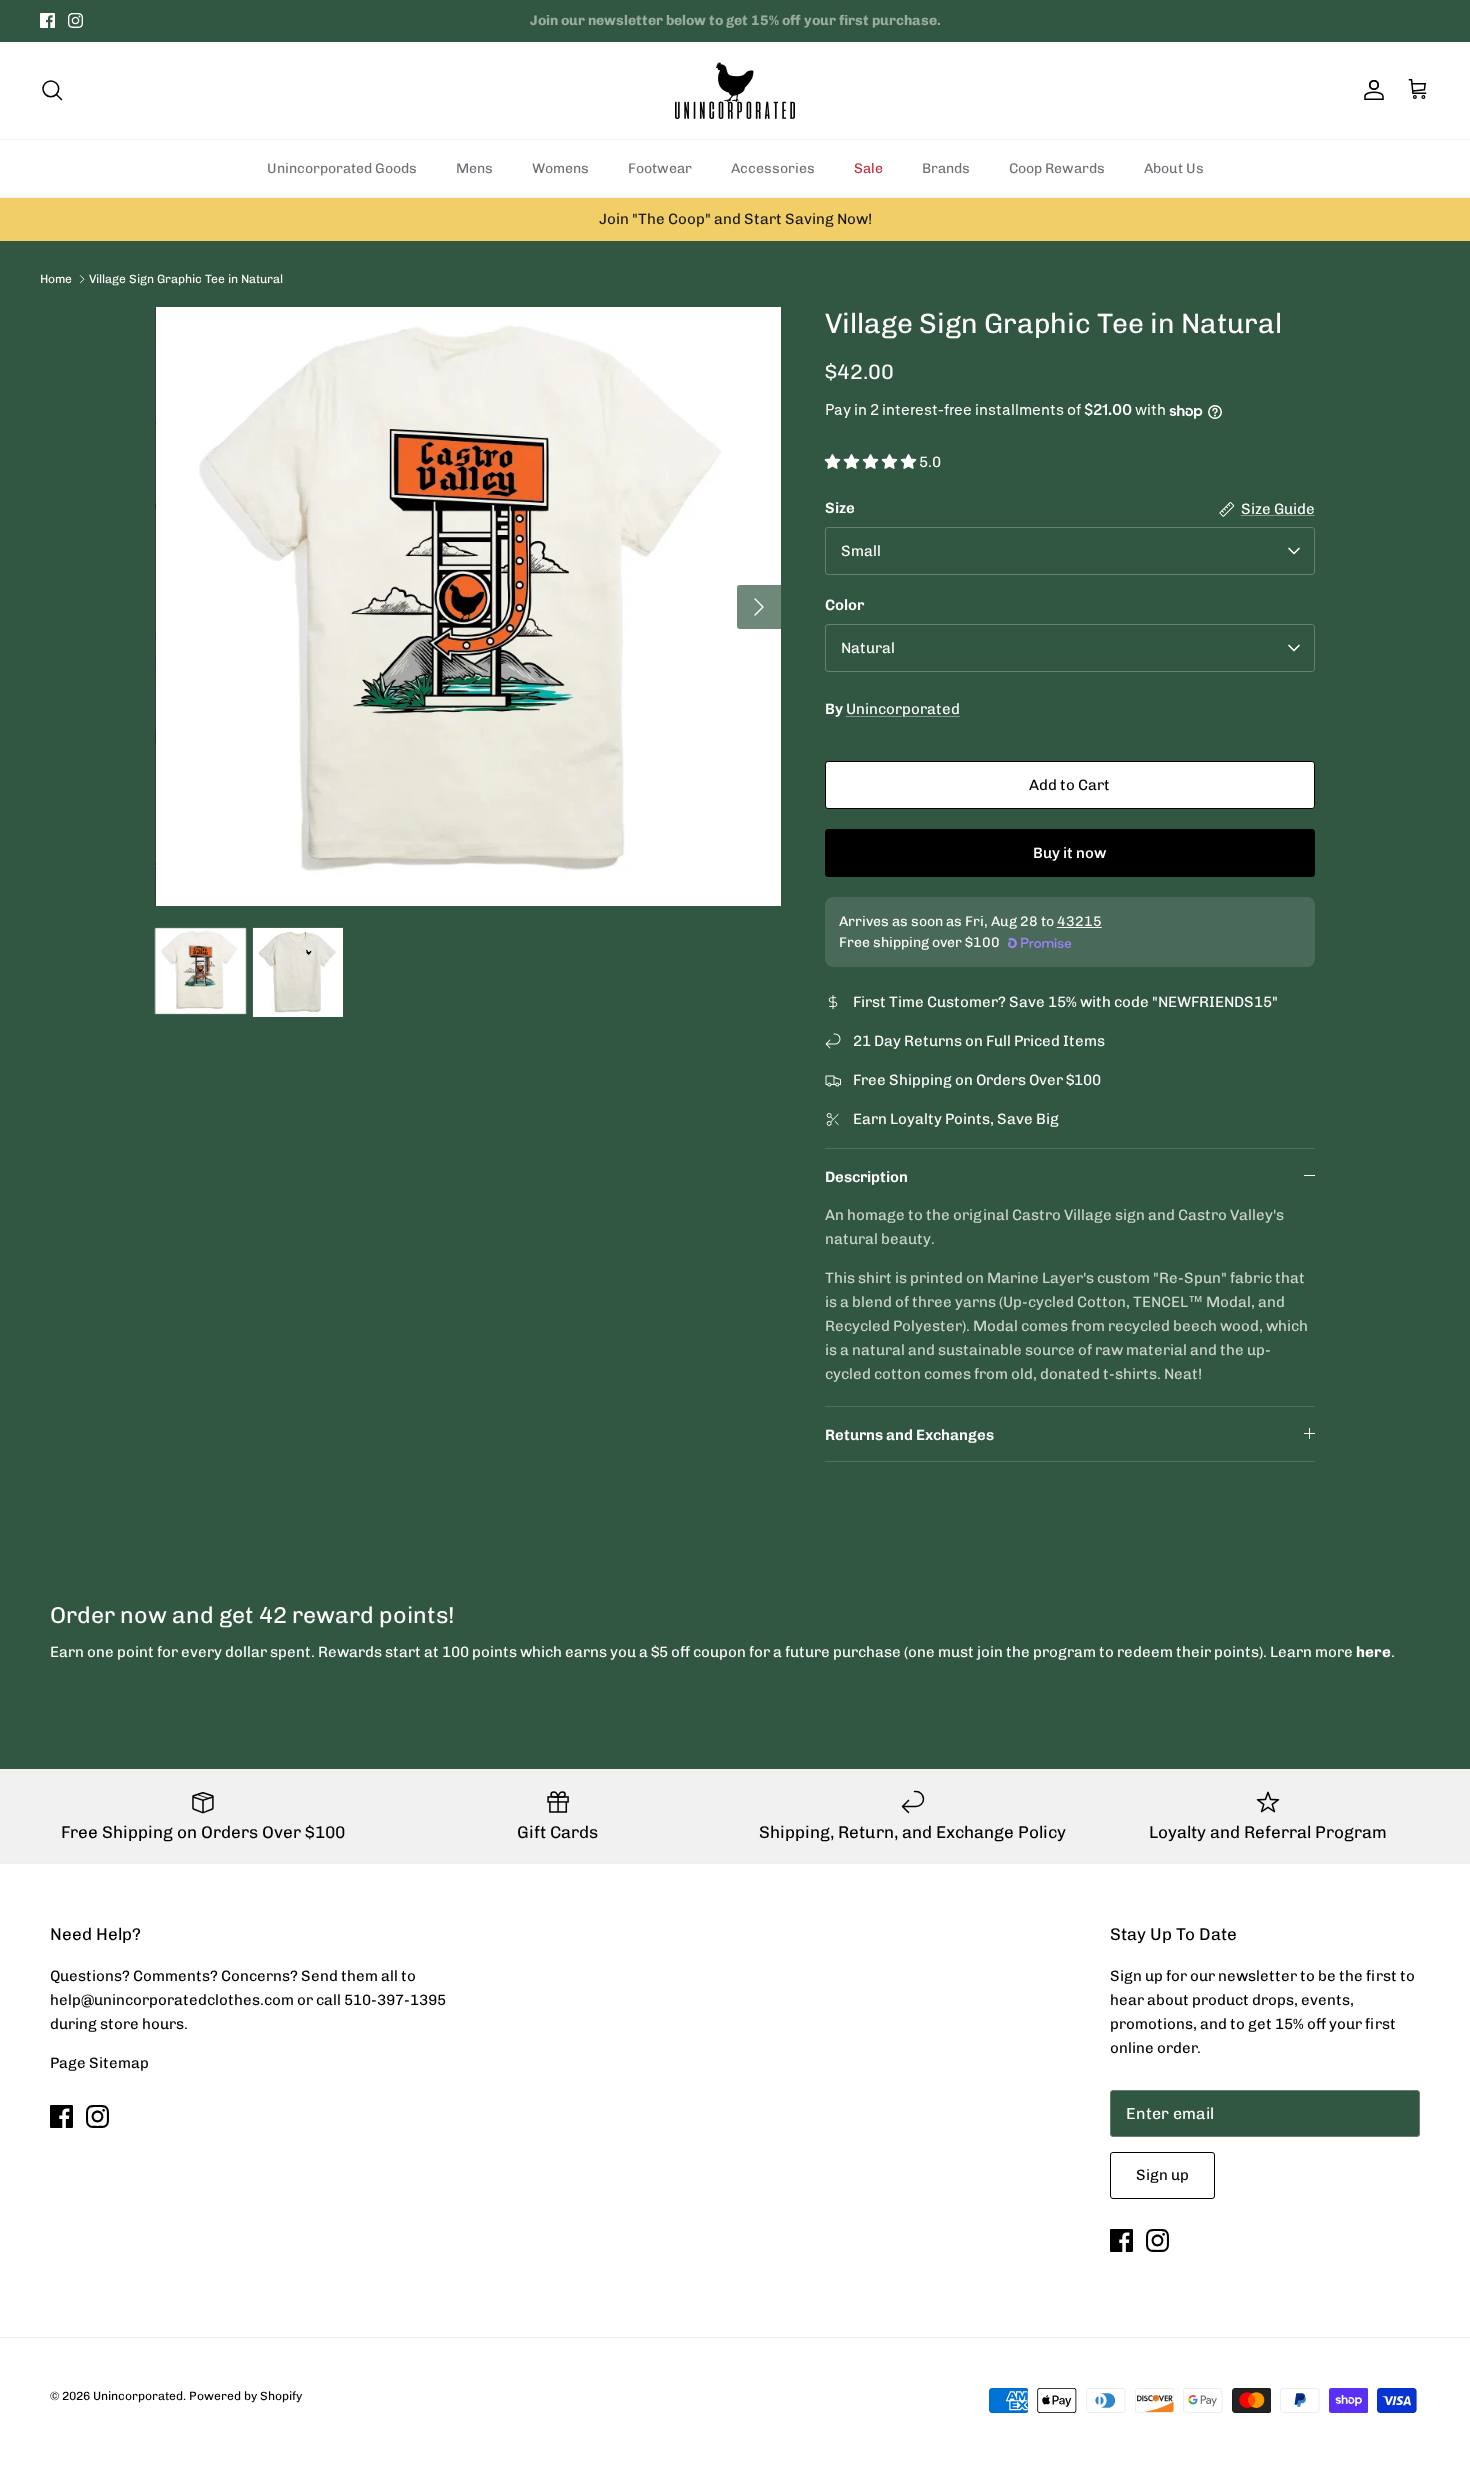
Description (866, 1177)
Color (844, 605)
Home (56, 278)
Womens (560, 168)
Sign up (1162, 2175)
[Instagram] (75, 20)
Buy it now (1069, 853)
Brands (946, 168)
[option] (468, 606)
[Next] (759, 607)
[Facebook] (47, 20)
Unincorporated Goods (342, 168)
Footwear (660, 168)
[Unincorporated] (735, 90)
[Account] (1370, 90)
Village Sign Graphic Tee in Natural (186, 278)
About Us (1174, 168)
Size (840, 508)
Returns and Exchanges (909, 1435)
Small (861, 551)
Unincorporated (903, 709)
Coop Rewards (1057, 168)
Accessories (773, 168)
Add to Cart (1069, 785)
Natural (868, 648)
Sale (868, 168)
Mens (474, 168)
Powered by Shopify (245, 2396)
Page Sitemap (99, 2063)
